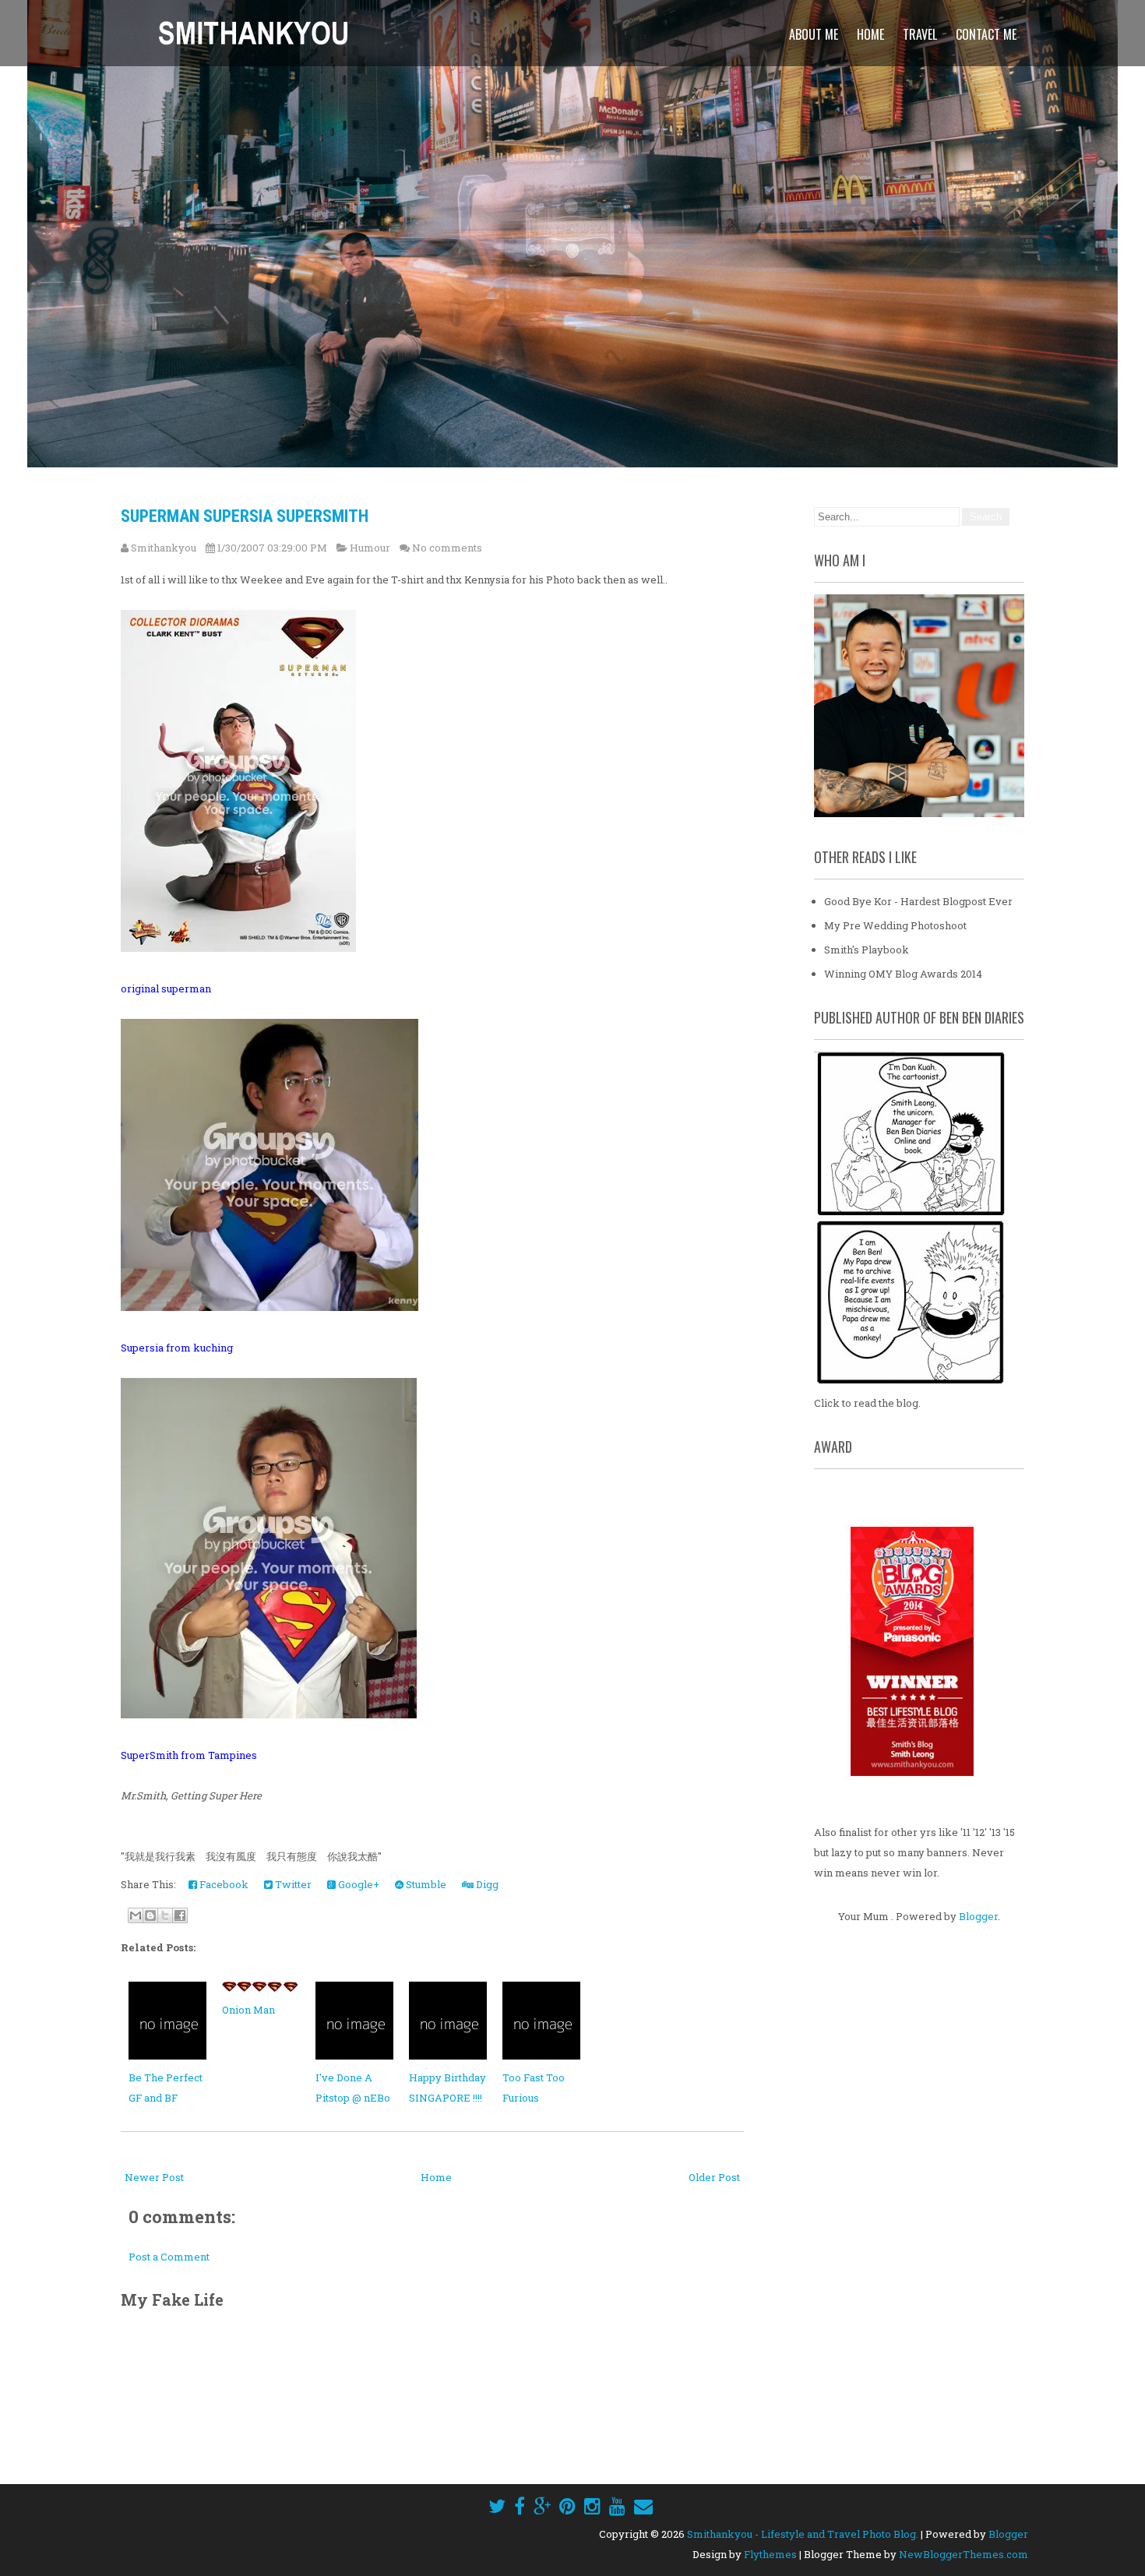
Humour (370, 548)
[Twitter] (497, 2506)
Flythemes (770, 2554)
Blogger (978, 1916)
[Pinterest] (567, 2506)
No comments (447, 548)
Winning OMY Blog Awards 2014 (903, 974)
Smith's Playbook (867, 950)
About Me (814, 34)
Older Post (714, 2177)
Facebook (223, 1884)
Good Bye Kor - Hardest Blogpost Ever (918, 901)
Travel (920, 34)
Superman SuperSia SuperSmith (245, 516)
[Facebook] (520, 2506)
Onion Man (248, 2010)
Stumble (425, 1884)
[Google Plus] (542, 2506)
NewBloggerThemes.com (964, 2554)
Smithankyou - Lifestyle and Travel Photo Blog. (803, 2534)
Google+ (358, 1884)
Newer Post (154, 2177)
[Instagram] (592, 2506)
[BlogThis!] (150, 1915)
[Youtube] (617, 2506)
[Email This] (136, 1915)
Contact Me (986, 34)
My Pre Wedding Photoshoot (895, 925)
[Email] (643, 2506)
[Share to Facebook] (180, 1915)
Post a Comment (169, 2257)
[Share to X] (165, 1915)
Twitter (292, 1884)
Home (870, 34)
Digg (486, 1884)
